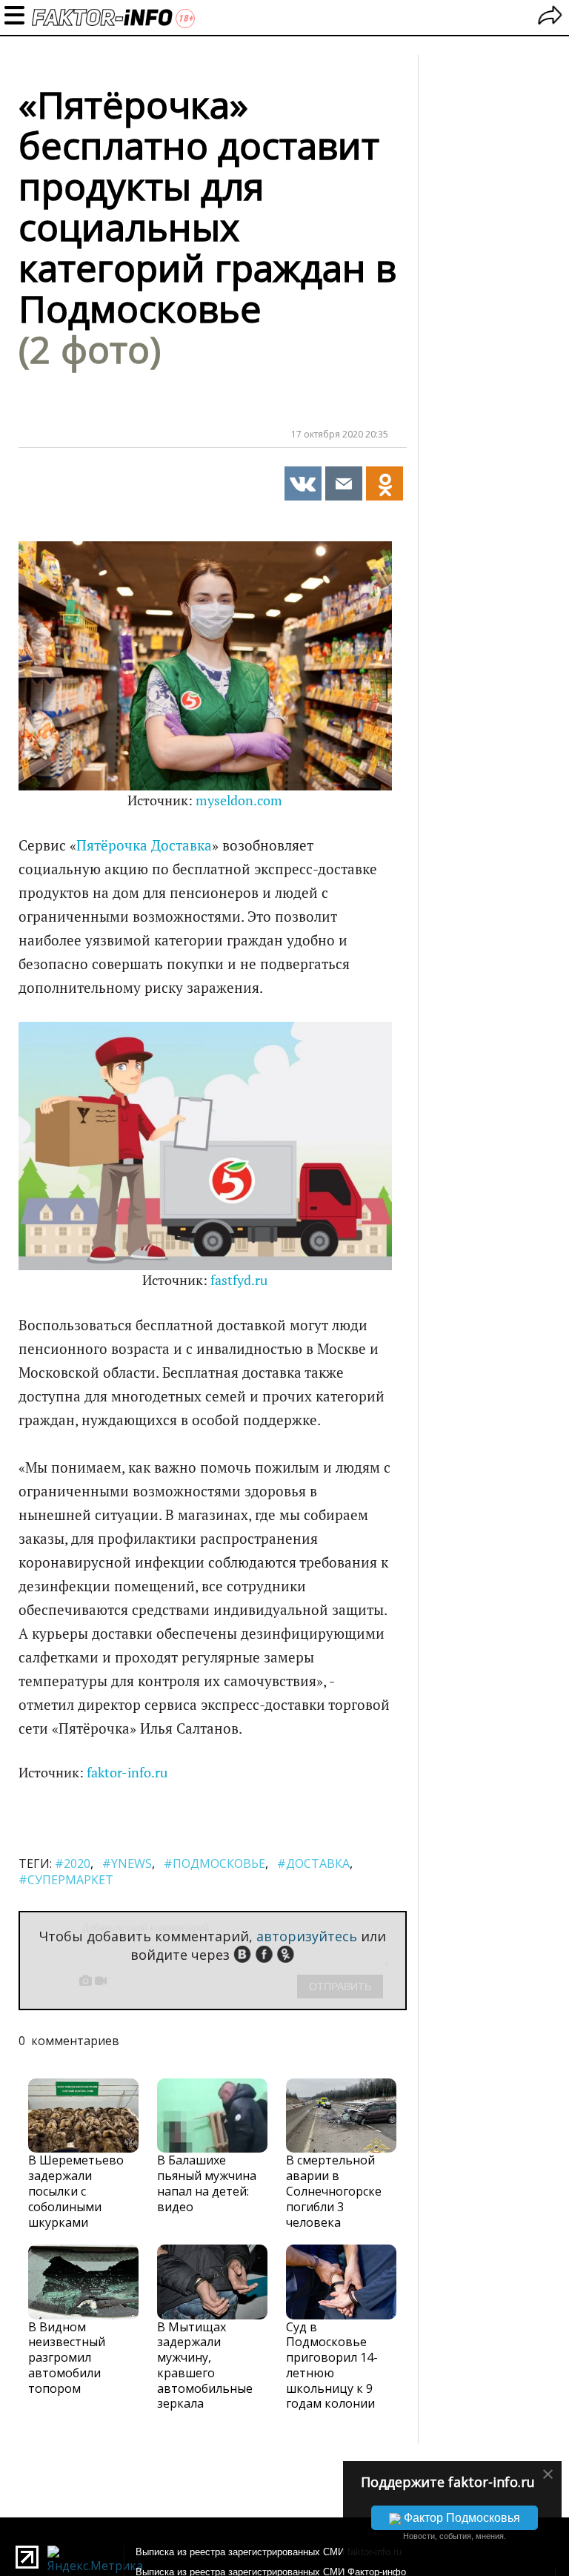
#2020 (73, 1863)
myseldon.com (239, 800)
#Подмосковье (214, 1863)
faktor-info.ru (127, 1773)
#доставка (313, 1863)
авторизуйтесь (307, 1936)
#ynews (127, 1863)
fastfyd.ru (239, 1280)
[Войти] (550, 17)
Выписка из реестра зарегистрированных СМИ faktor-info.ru (269, 2552)
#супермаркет (66, 1880)
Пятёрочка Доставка (144, 845)
